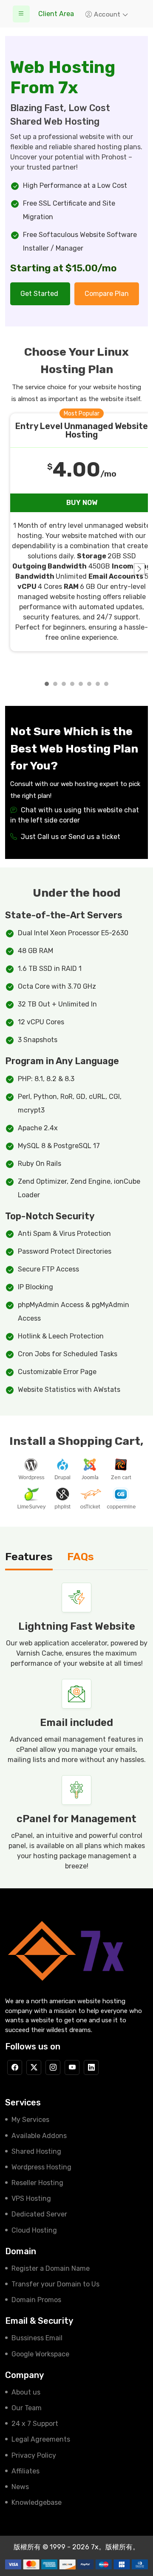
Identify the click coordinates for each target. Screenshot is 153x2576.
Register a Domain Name (51, 2268)
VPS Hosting (31, 2198)
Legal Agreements (41, 2439)
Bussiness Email (37, 2338)
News (20, 2487)
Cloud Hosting (34, 2230)
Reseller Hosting (37, 2183)
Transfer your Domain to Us (55, 2284)
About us (26, 2392)
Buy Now (82, 503)
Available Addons (39, 2136)
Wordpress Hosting (41, 2167)
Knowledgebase (37, 2502)
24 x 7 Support (35, 2424)
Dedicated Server (39, 2214)
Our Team (27, 2408)
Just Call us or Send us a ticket (70, 837)
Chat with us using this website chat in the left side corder (75, 815)
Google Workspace (40, 2354)
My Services (30, 2120)
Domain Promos (36, 2300)
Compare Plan (107, 294)
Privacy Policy (34, 2455)
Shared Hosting (36, 2151)
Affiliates (25, 2471)
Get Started (40, 294)
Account (108, 14)
